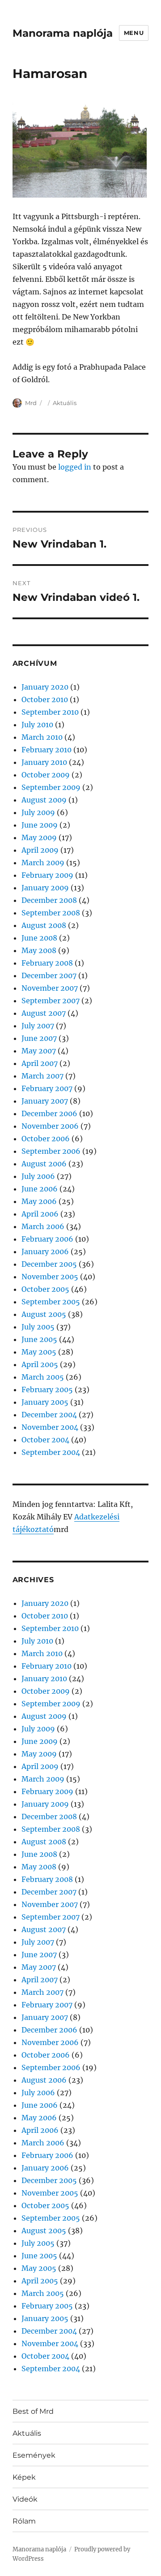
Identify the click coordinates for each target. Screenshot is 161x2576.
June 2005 (39, 1339)
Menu (134, 33)
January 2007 (45, 1101)
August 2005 (44, 1314)
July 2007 (38, 1026)
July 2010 (37, 725)
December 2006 (49, 1113)
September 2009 (51, 787)
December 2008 (49, 900)
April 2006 (40, 1214)
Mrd (31, 403)
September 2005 (51, 1302)
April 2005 (40, 1364)
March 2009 (43, 863)
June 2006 (40, 1189)
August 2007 (44, 1013)
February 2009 (47, 875)
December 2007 (49, 975)
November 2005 (50, 1277)
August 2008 (44, 925)
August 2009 (44, 800)
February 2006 (47, 1239)
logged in (75, 467)
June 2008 (39, 938)
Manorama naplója (63, 33)
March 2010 (42, 737)
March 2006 (43, 1226)
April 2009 (40, 850)
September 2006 (51, 1151)
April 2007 (40, 1063)
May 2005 (39, 1352)
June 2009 (40, 825)
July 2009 (38, 812)
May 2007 (39, 1051)
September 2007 (51, 1001)
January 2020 (45, 687)
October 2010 (45, 699)
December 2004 (49, 1415)
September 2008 (51, 913)
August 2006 (44, 1164)
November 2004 (50, 1427)
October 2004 (45, 1440)
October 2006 (46, 1139)
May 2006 (39, 1201)
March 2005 (43, 1377)
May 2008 (39, 950)
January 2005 (45, 1402)
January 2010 (44, 762)
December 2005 (49, 1264)
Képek (24, 2477)
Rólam (24, 2521)
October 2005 (45, 1289)
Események (34, 2455)
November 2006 (50, 1126)
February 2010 (47, 750)
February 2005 (47, 1389)
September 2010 (50, 712)
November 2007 (50, 988)
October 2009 (46, 775)
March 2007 (42, 1076)
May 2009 (39, 837)
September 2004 (51, 1452)
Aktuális (65, 403)
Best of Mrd (33, 2411)
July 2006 (38, 1176)
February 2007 (47, 1088)
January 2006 (45, 1251)
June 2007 (39, 1038)
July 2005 (38, 1327)
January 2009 (45, 888)
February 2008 (47, 963)
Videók (25, 2499)
